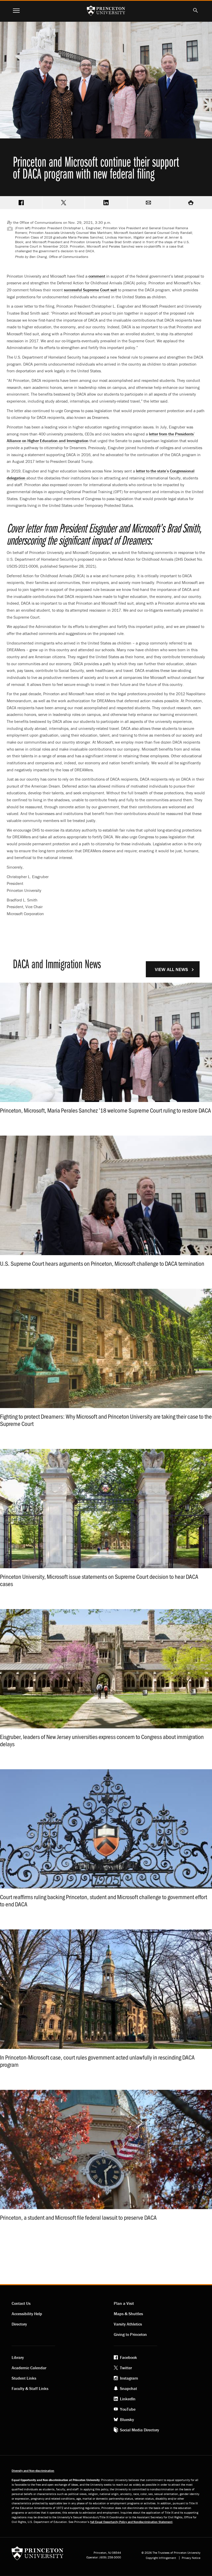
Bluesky (127, 2419)
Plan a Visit (124, 2303)
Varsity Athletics (128, 2324)
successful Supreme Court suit (90, 290)
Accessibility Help (27, 2314)
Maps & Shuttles (128, 2314)
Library (18, 2357)
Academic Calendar (29, 2368)
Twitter (126, 2368)
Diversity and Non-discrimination (33, 2471)
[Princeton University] (37, 2555)
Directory (19, 2324)
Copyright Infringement (161, 2558)
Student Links (24, 2378)
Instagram (129, 2378)
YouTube (128, 2409)
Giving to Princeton (130, 2334)
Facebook (128, 2357)
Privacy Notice (191, 2558)
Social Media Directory (139, 2430)
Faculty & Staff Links (30, 2388)
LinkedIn (128, 2399)
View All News (171, 969)
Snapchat (128, 2388)
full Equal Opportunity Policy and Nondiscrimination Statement (131, 2522)
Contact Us (21, 2303)
